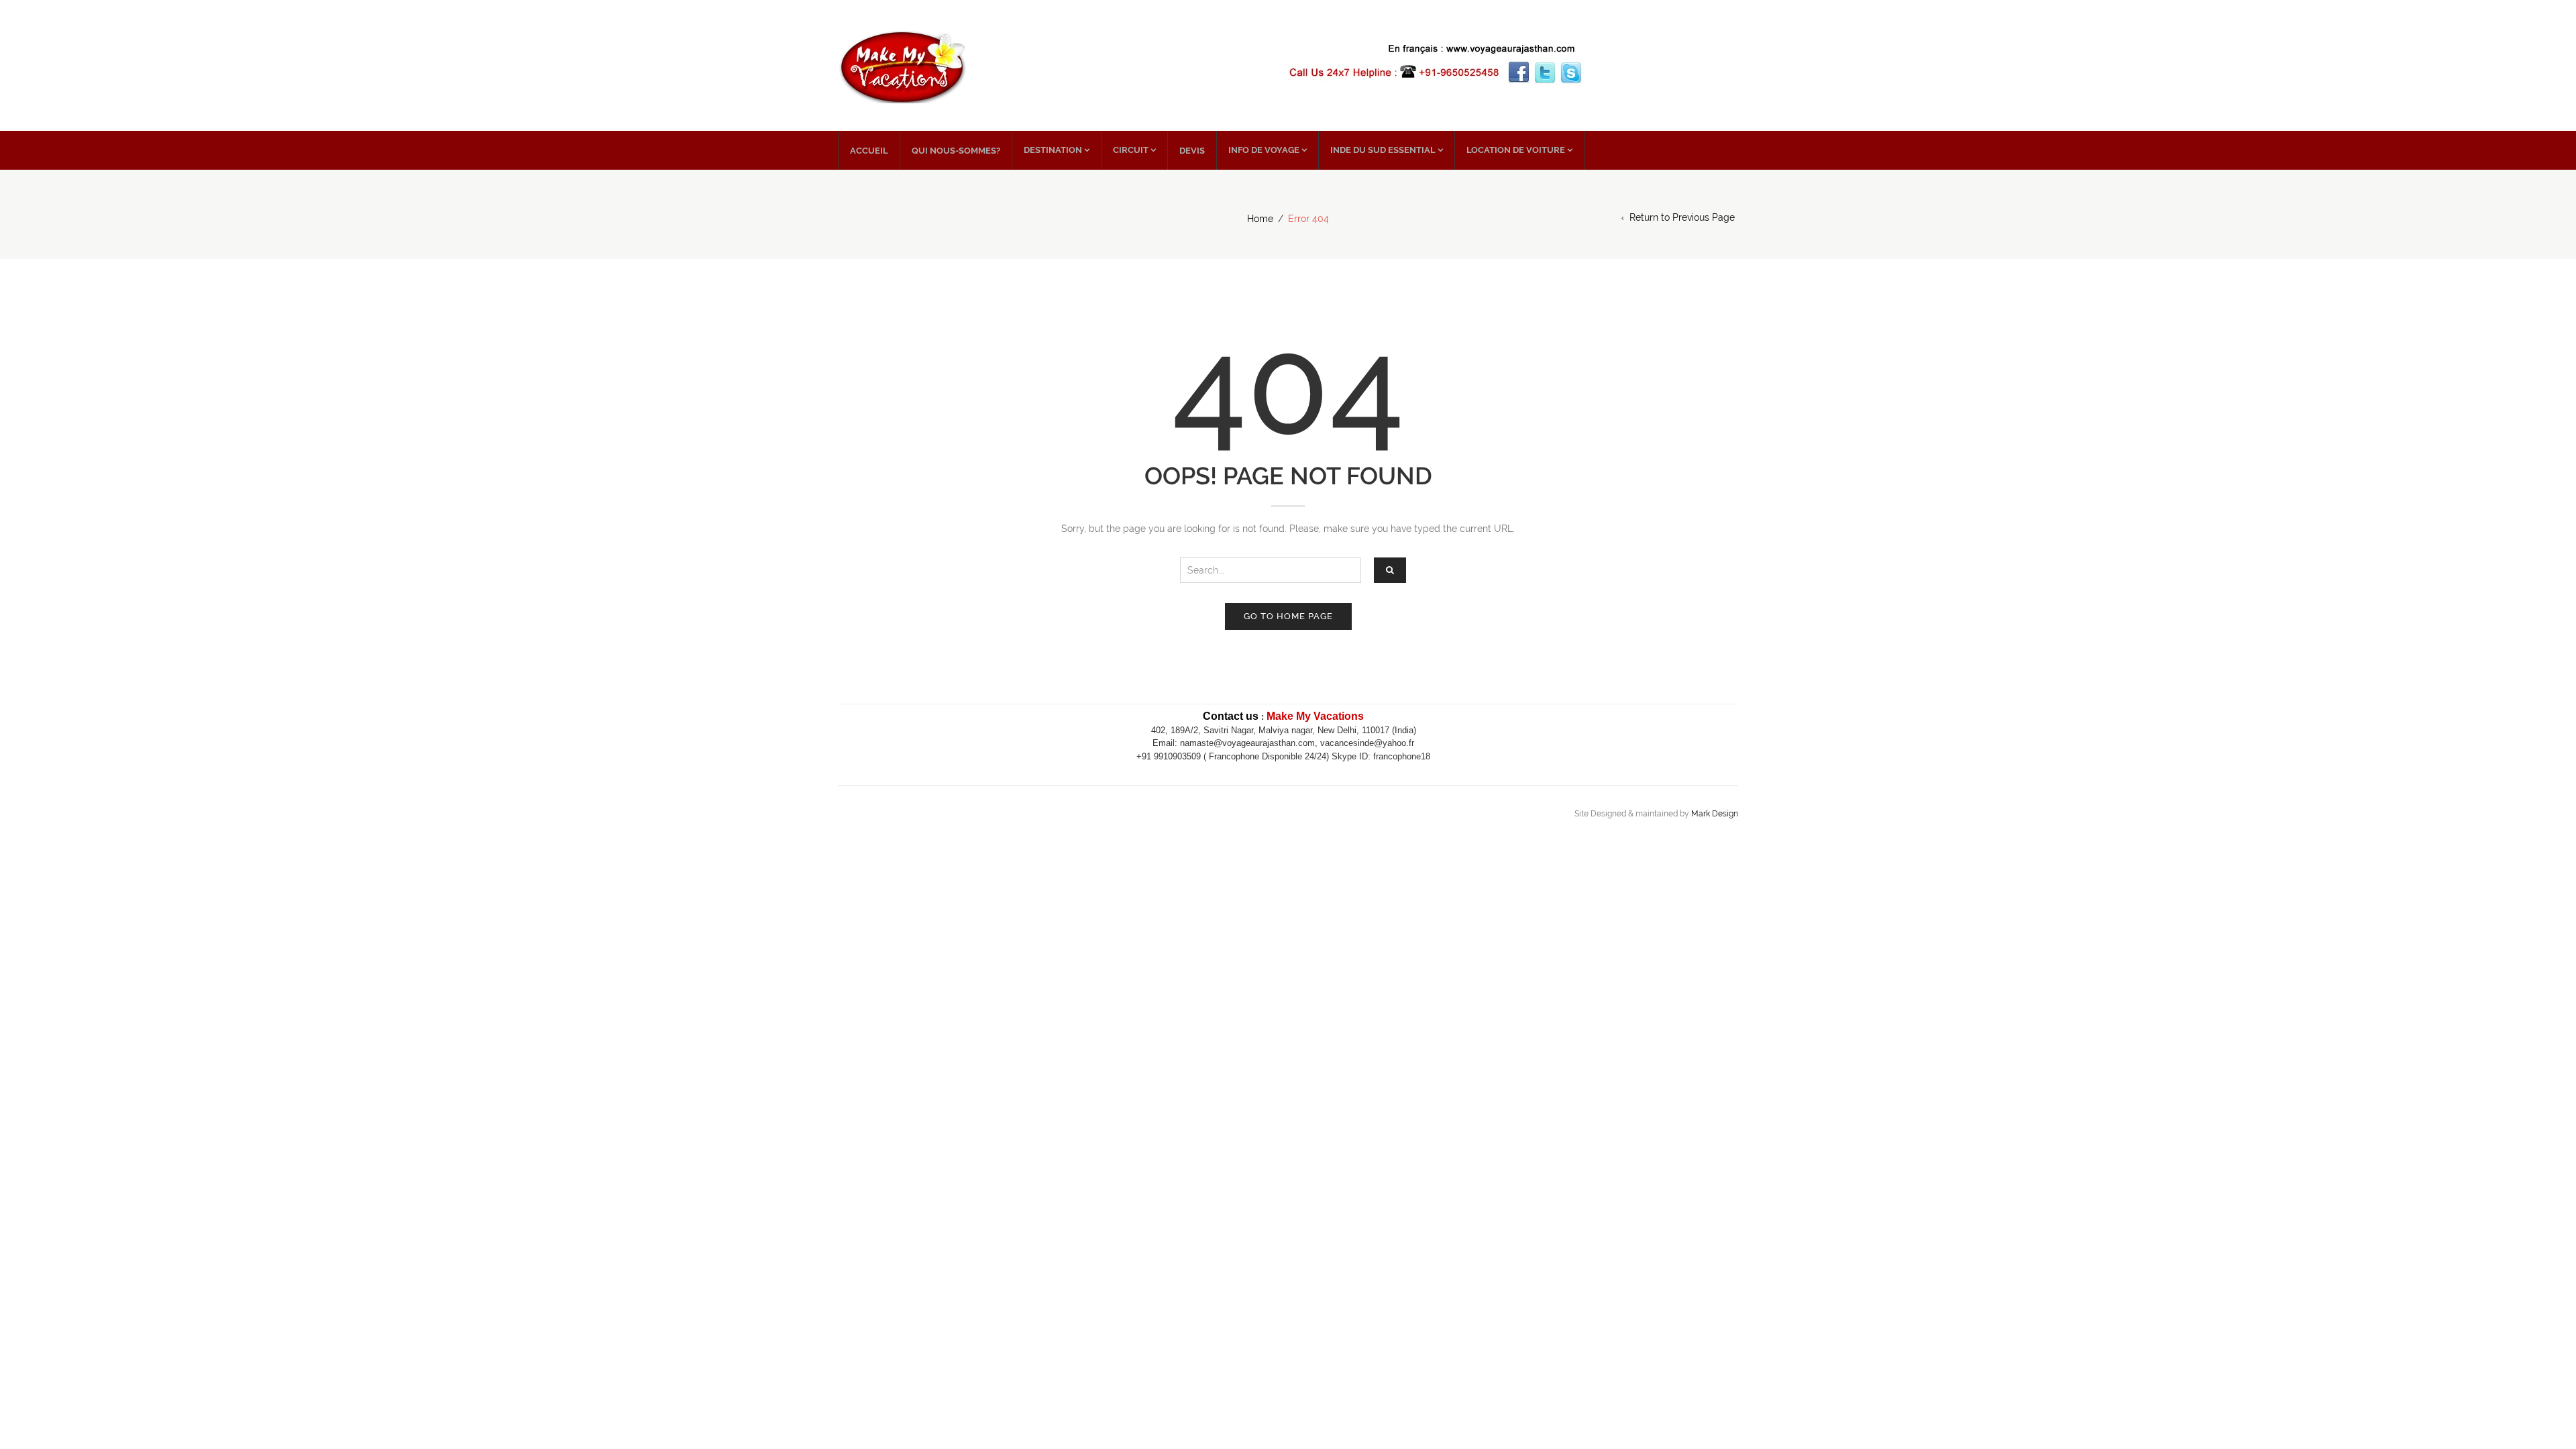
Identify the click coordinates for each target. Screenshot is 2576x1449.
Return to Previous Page (1682, 217)
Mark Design (1715, 814)
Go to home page (1288, 616)
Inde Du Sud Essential (1383, 150)
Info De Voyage (1264, 150)
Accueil (869, 151)
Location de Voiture (1516, 150)
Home (1260, 219)
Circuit (1131, 150)
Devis (1192, 151)
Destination (1053, 150)
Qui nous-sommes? (956, 151)
